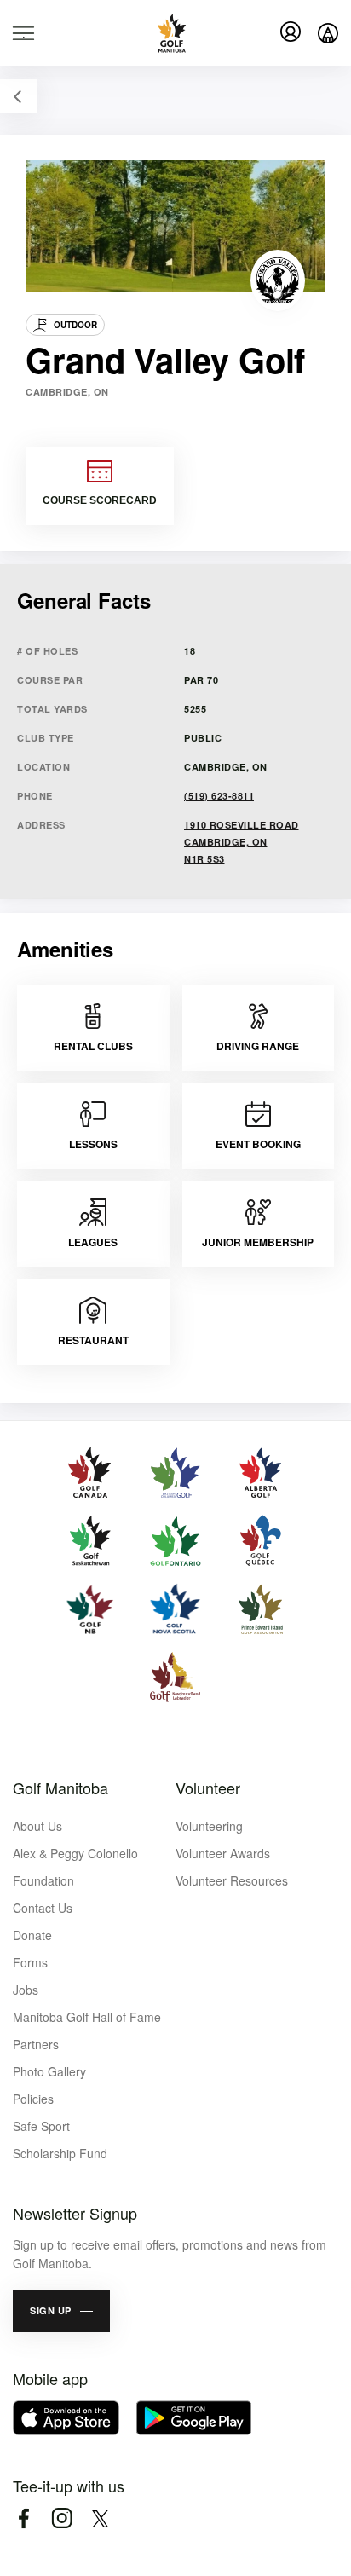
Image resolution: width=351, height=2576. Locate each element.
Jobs (26, 1990)
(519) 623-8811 (219, 796)
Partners (36, 2044)
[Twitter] (100, 2518)
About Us (37, 1826)
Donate (32, 1935)
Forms (30, 1962)
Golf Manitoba (60, 1788)
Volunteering (209, 1826)
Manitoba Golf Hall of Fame (87, 2017)
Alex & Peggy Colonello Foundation (75, 1867)
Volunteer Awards (223, 1853)
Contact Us (43, 1908)
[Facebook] (23, 2518)
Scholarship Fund (60, 2153)
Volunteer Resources (232, 1880)
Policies (33, 2099)
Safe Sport (41, 2126)
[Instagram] (62, 2518)
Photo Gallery (49, 2071)
